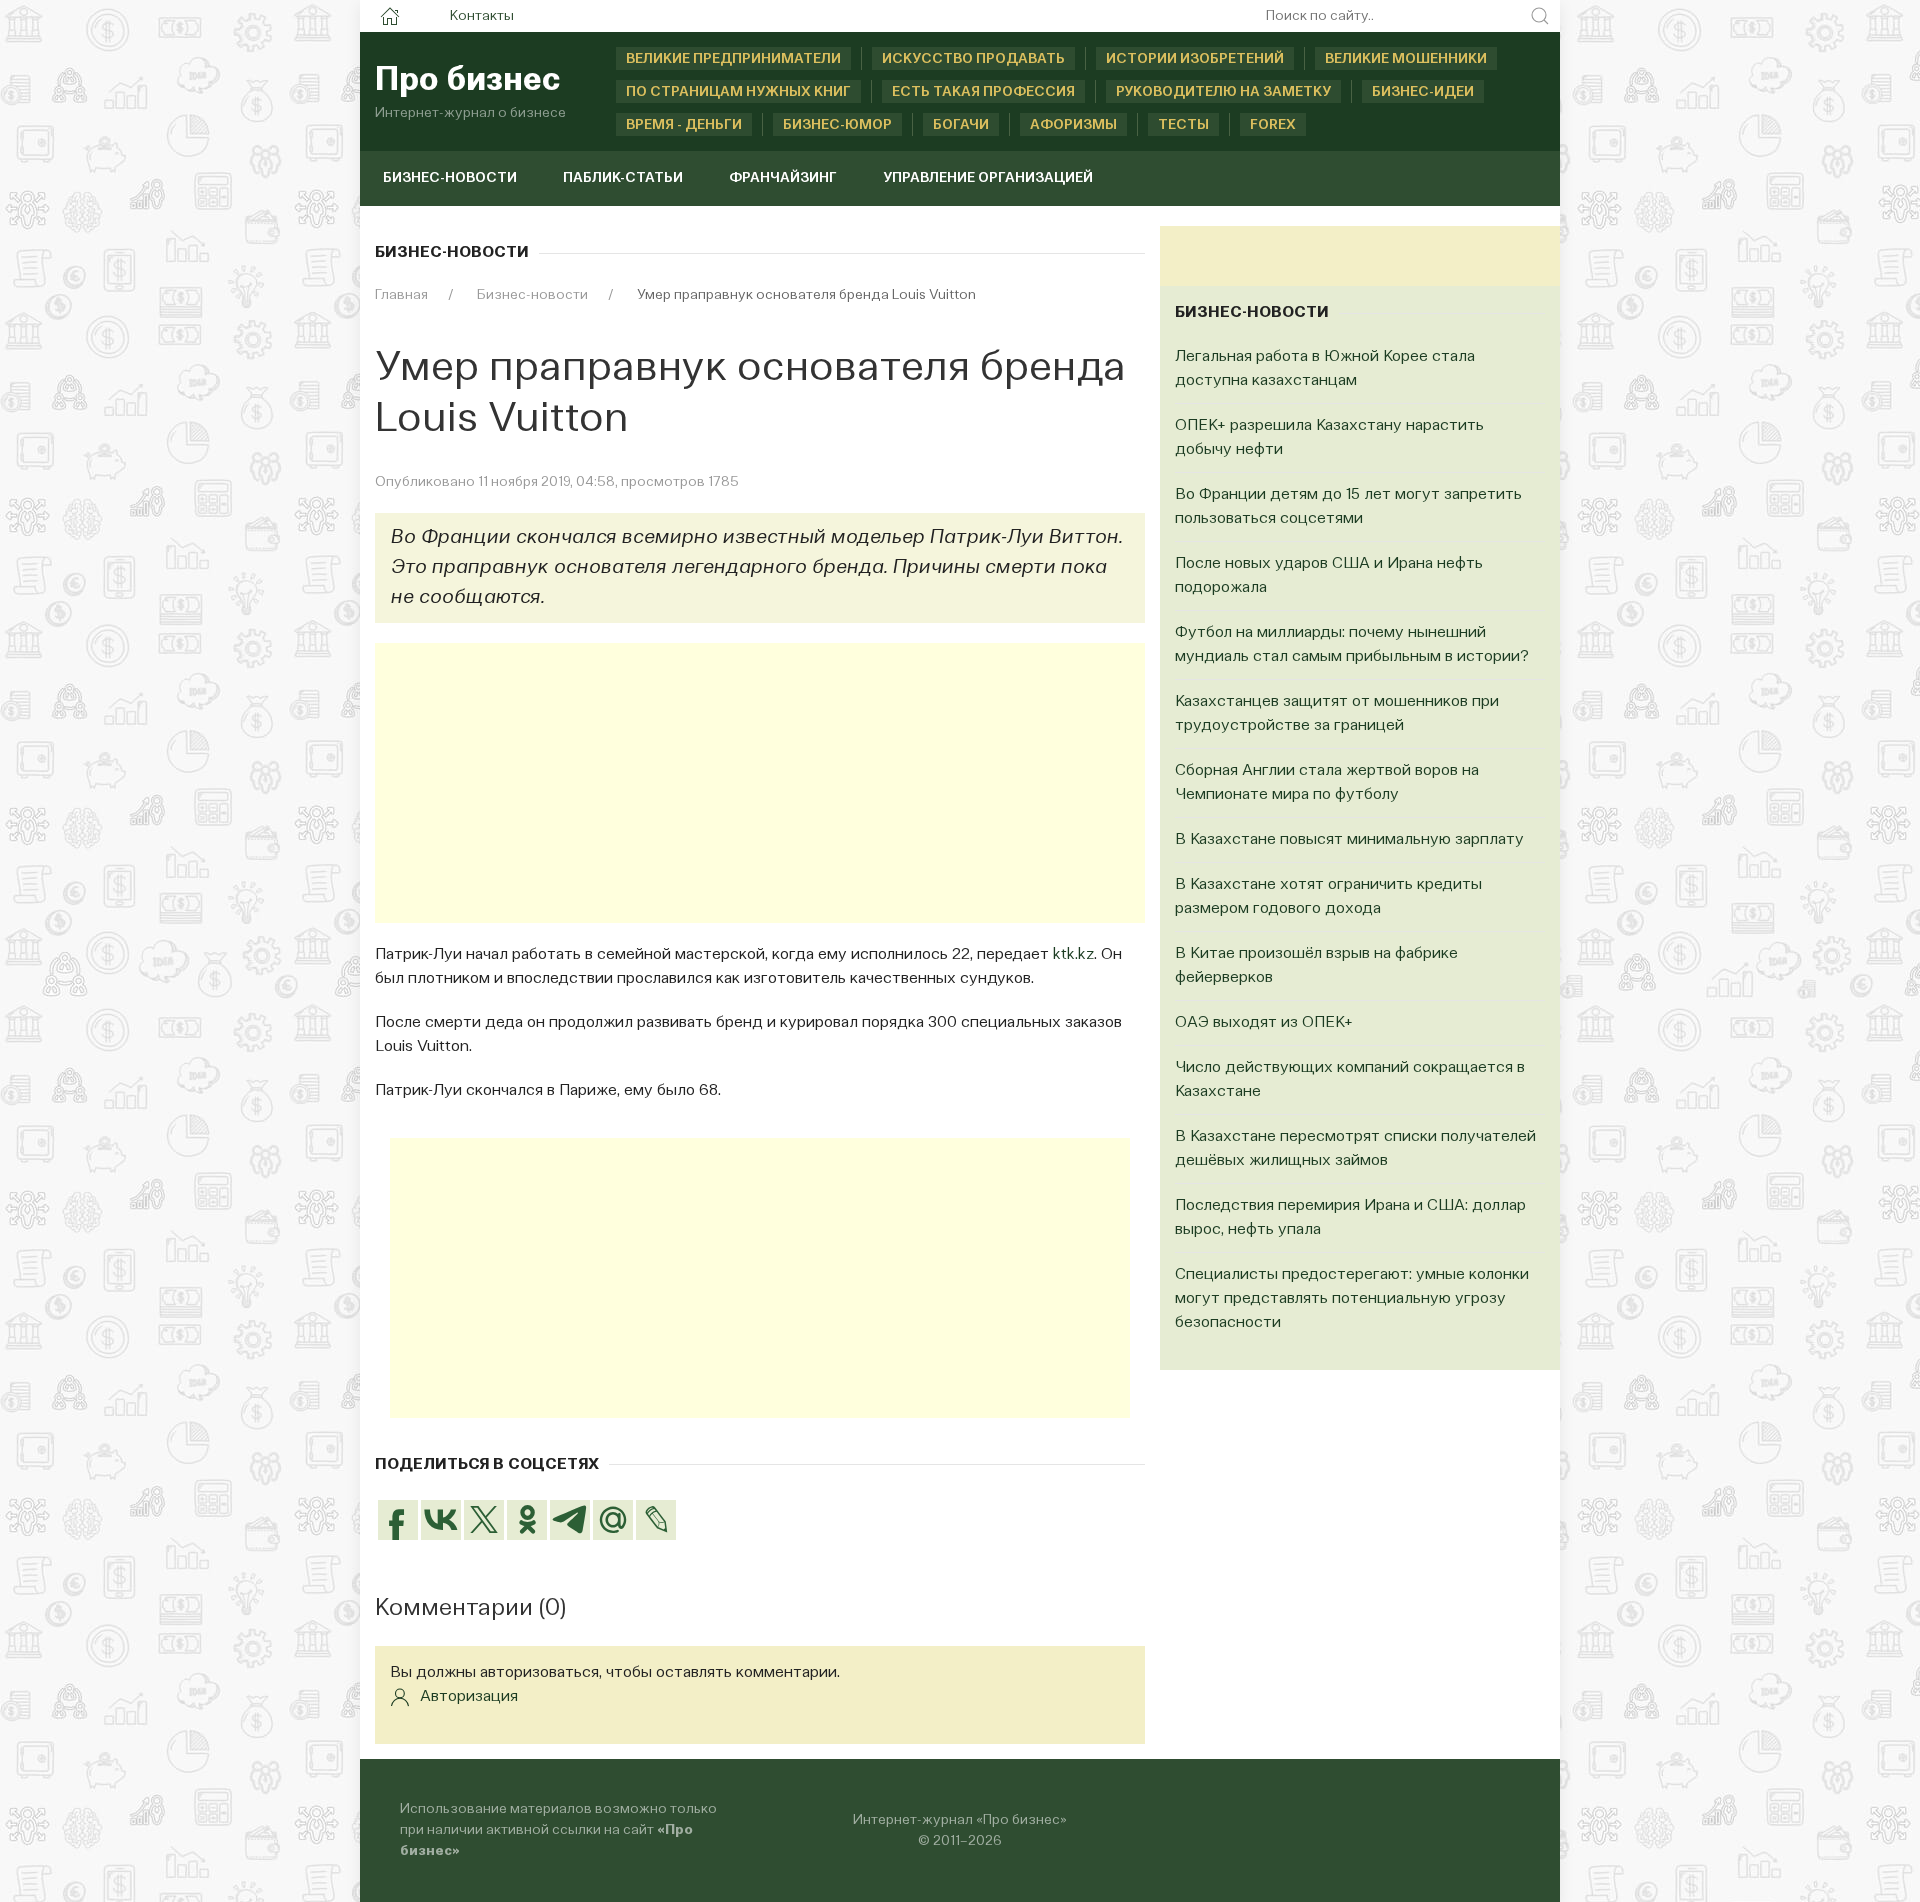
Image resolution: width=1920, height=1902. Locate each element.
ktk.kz (1073, 955)
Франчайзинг (783, 178)
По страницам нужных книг (738, 92)
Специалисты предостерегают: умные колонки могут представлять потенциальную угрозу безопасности (1352, 1299)
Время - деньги (684, 125)
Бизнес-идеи (1423, 92)
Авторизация (469, 1697)
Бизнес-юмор (837, 125)
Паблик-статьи (623, 178)
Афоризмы (1073, 125)
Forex (1273, 125)
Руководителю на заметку (1223, 92)
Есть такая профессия (983, 92)
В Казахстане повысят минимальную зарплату (1349, 840)
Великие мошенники (1406, 59)
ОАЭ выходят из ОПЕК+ (1264, 1023)
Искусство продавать (973, 59)
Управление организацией (988, 178)
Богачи (961, 125)
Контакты (482, 16)
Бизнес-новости (450, 178)
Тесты (1183, 125)
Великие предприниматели (733, 59)
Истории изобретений (1195, 59)
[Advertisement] (760, 783)
